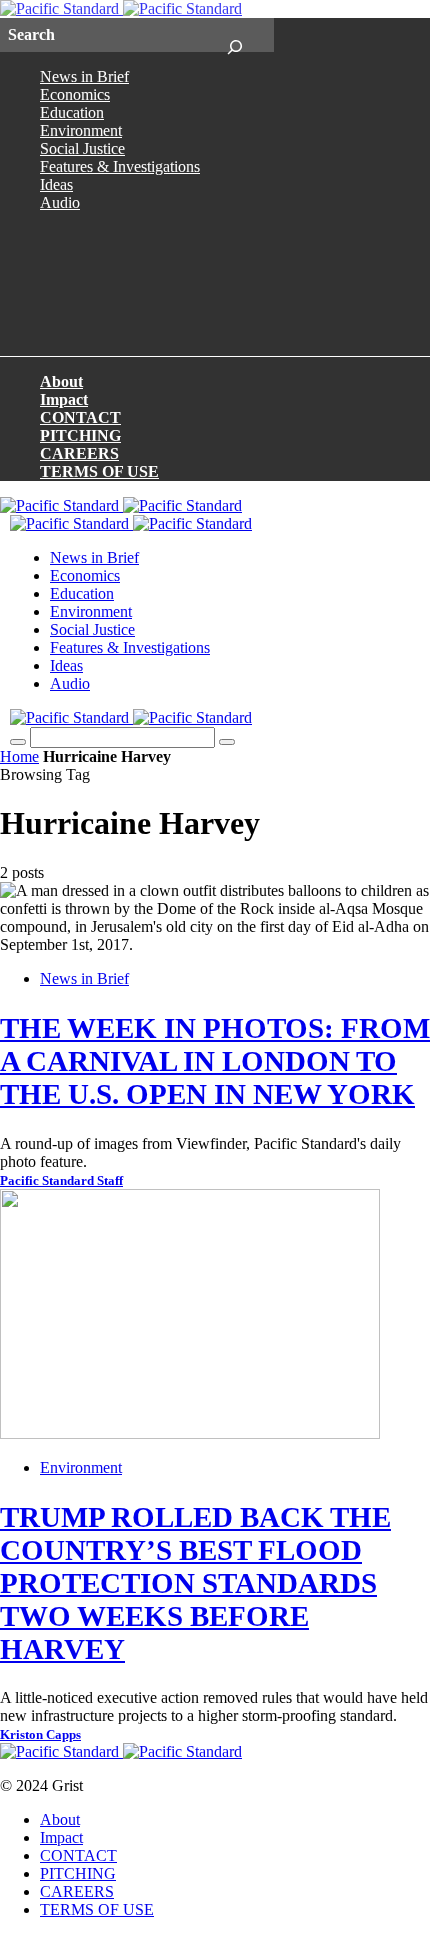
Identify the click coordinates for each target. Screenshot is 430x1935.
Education (72, 112)
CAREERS (79, 453)
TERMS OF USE (99, 471)
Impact (64, 399)
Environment (81, 130)
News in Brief (84, 76)
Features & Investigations (120, 166)
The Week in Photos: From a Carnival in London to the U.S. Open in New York (215, 1061)
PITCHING (80, 435)
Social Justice (82, 148)
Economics (75, 94)
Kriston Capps (40, 1735)
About (61, 381)
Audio (60, 202)
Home (19, 756)
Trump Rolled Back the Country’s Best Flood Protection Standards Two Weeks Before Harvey (195, 1583)
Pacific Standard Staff (61, 1181)
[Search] (234, 35)
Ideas (56, 184)
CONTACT (80, 417)
